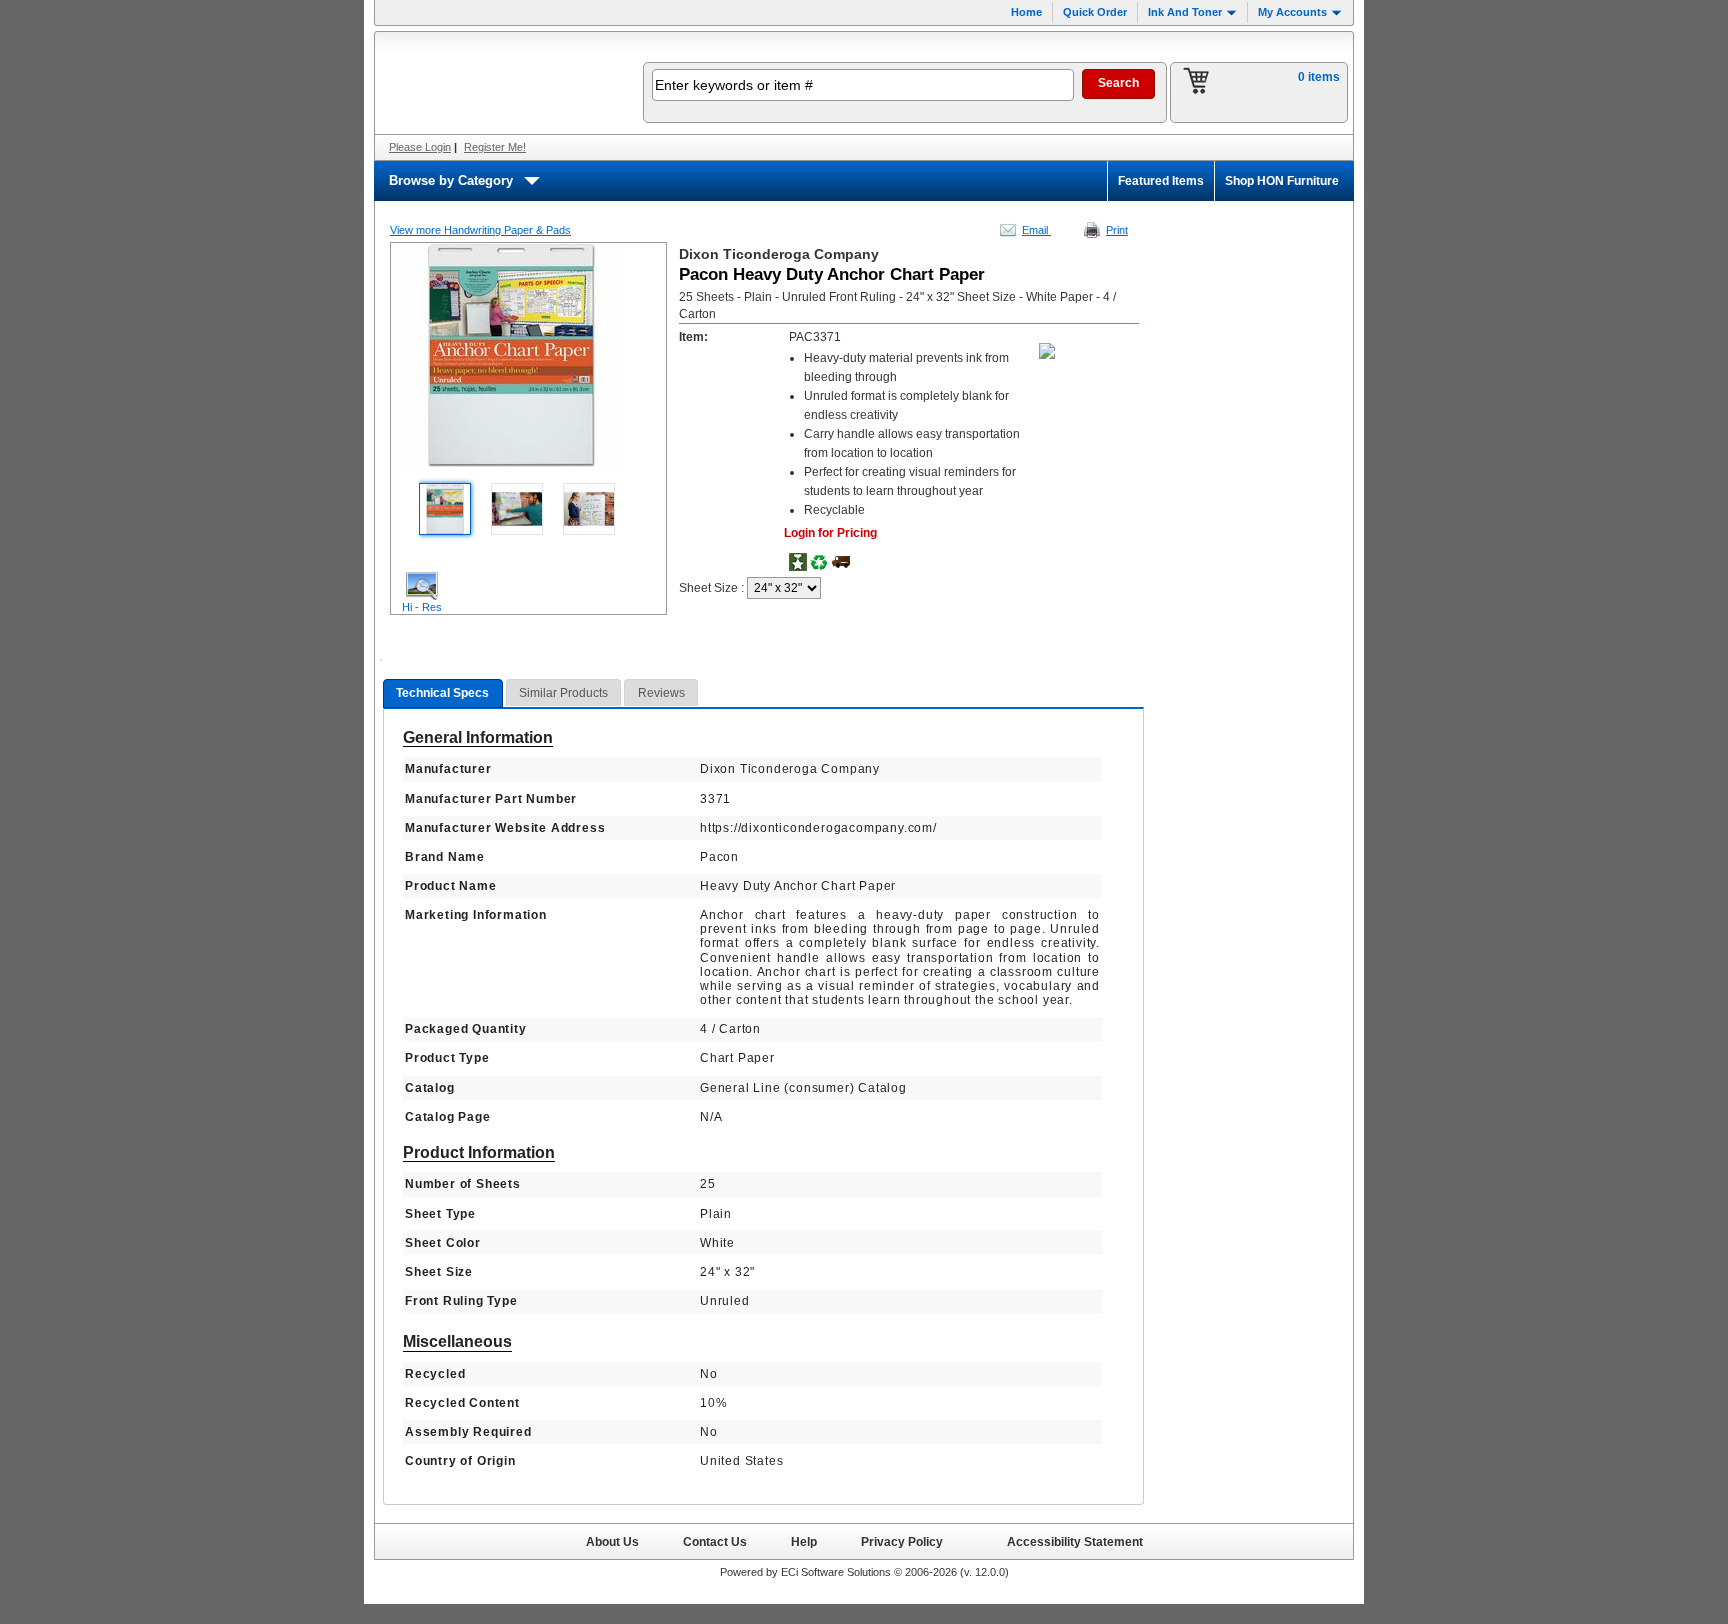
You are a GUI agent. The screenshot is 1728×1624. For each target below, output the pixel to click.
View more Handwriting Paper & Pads (480, 230)
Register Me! (495, 147)
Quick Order (1095, 12)
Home (1026, 12)
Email (1036, 230)
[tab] (443, 693)
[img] (496, 83)
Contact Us (715, 1541)
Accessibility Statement (1075, 1541)
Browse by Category (451, 180)
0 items (1319, 77)
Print (1117, 230)
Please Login (420, 147)
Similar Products (563, 693)
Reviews (661, 693)
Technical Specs (442, 693)
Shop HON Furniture (1282, 181)
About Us (612, 1541)
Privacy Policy (902, 1541)
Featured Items (1161, 181)
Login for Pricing (830, 533)
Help (804, 1541)
